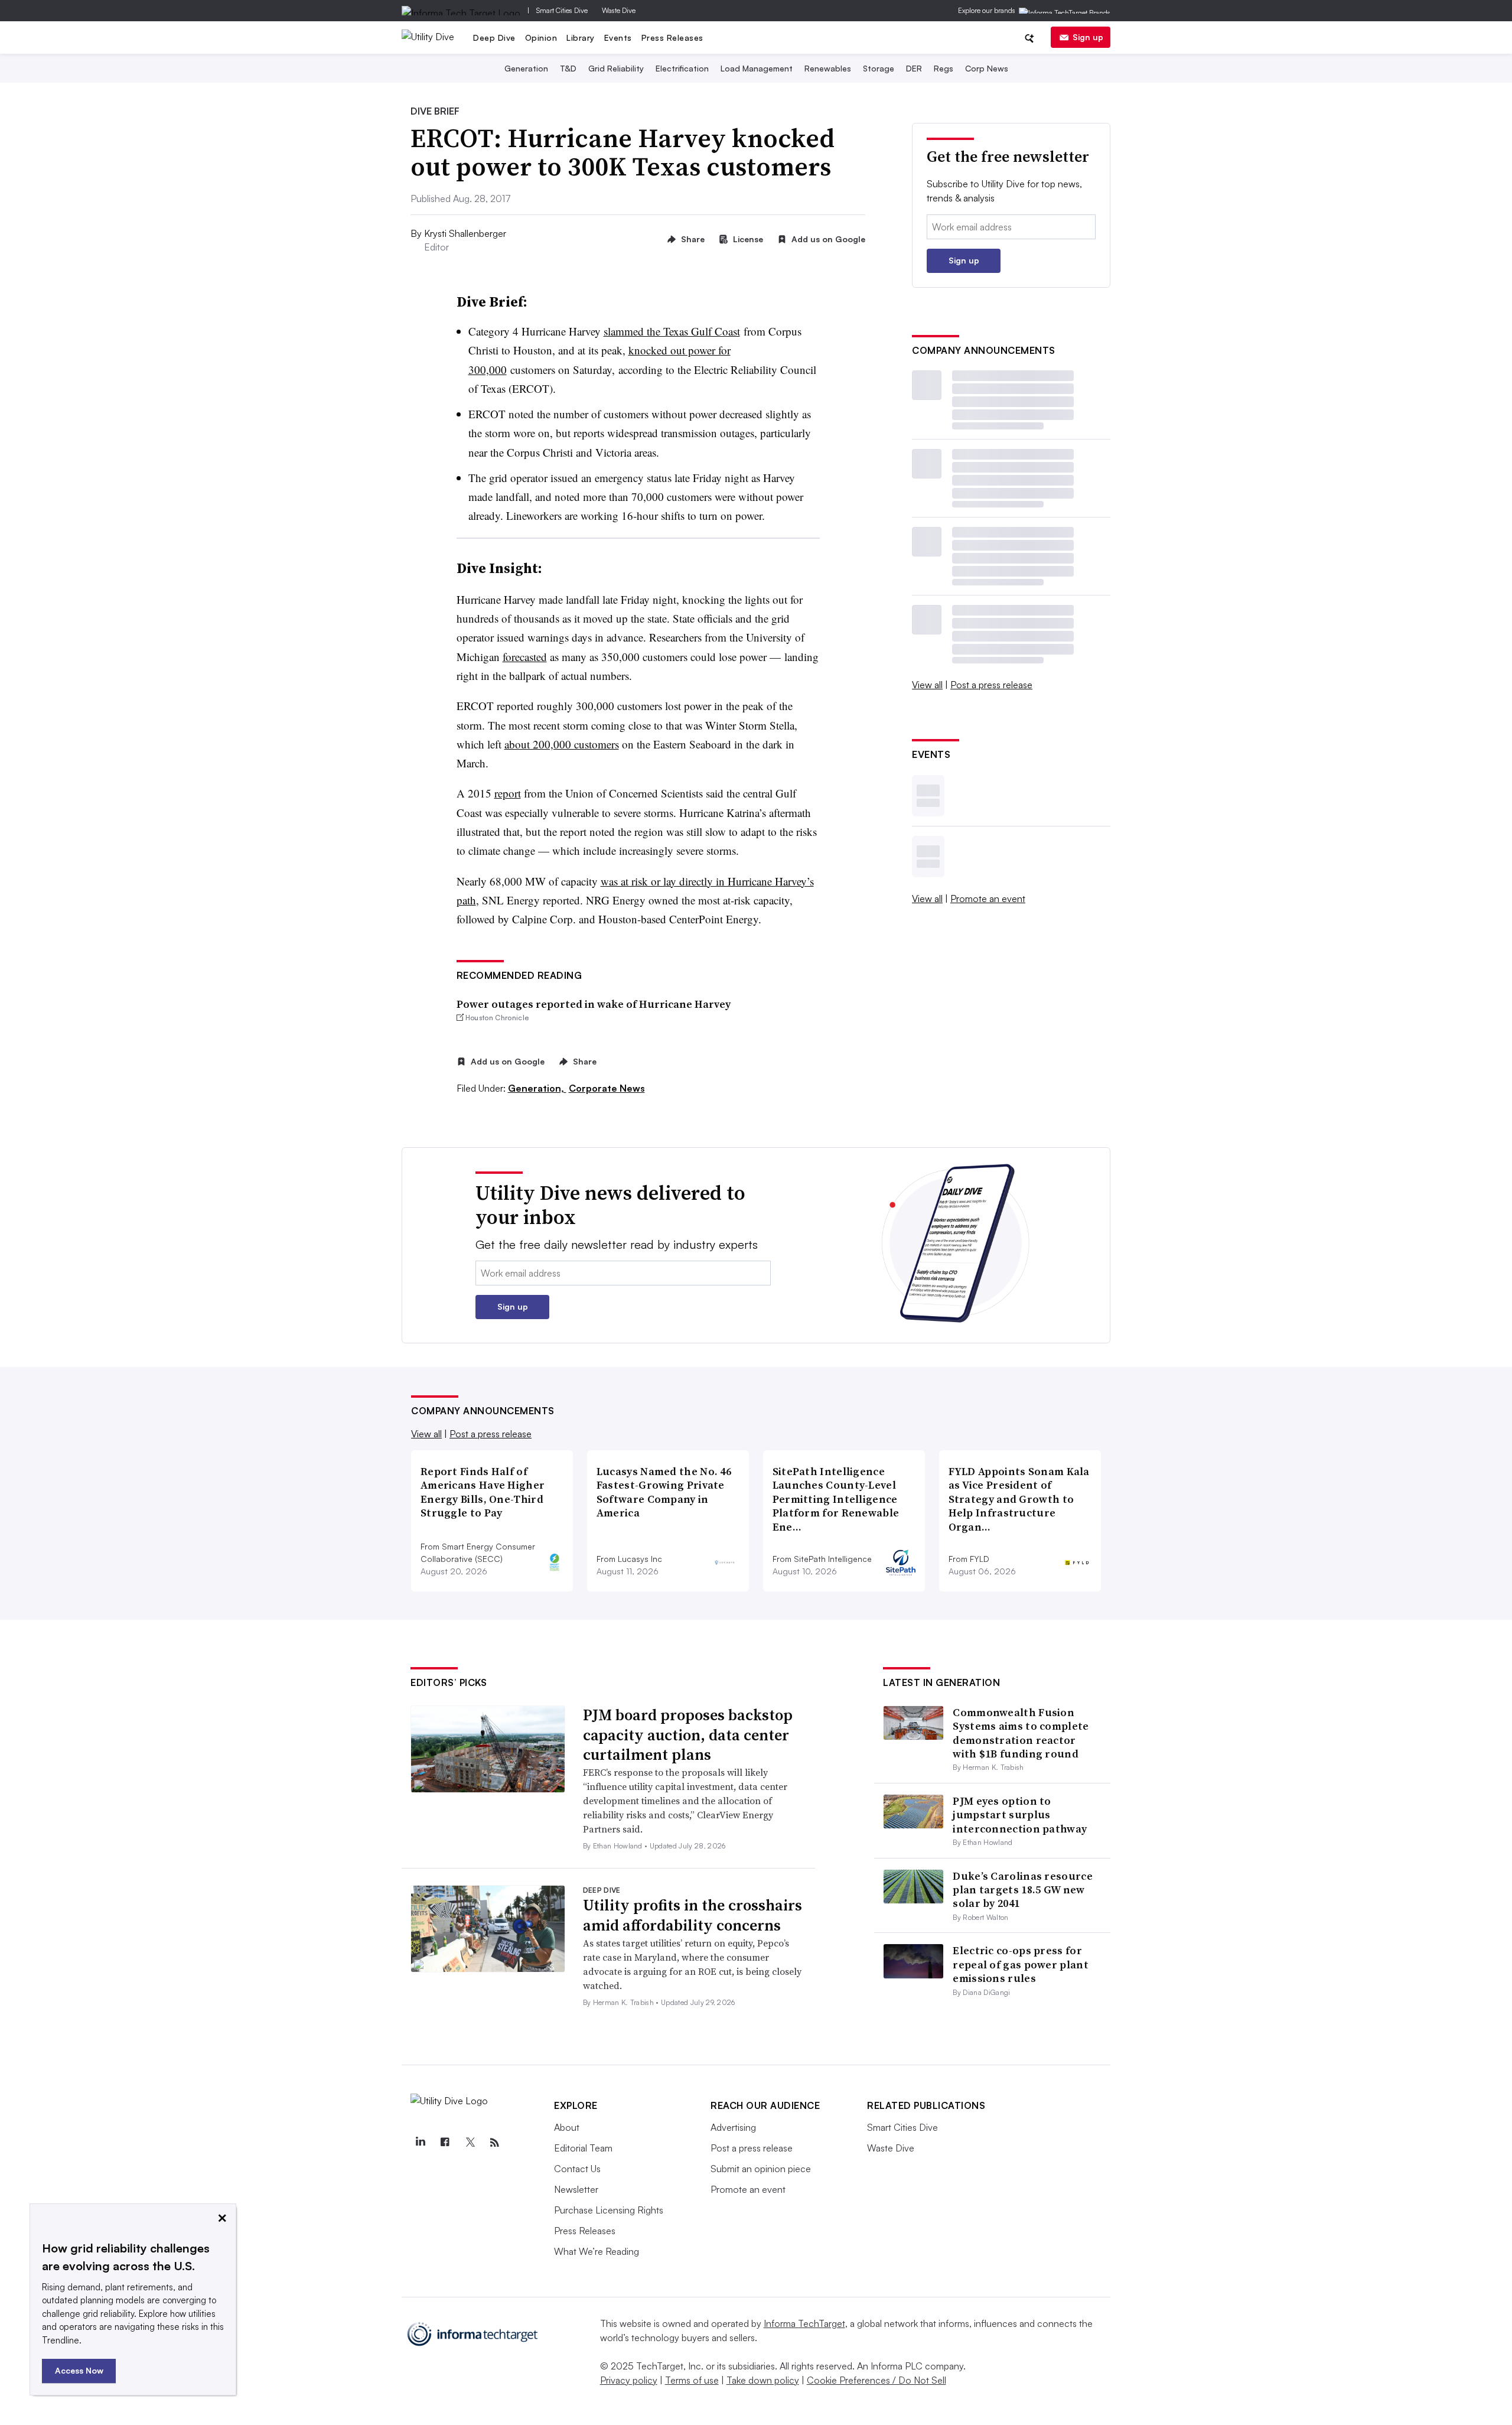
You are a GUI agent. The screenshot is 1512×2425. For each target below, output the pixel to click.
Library (581, 38)
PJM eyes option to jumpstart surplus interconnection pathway (1020, 1815)
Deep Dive (494, 38)
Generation (526, 68)
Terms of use (692, 2380)
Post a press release (991, 685)
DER (914, 68)
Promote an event (988, 899)
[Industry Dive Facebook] (445, 2143)
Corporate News (607, 1088)
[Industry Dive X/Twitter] (470, 2143)
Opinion (541, 38)
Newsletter (576, 2189)
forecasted (525, 657)
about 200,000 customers (562, 744)
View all (927, 685)
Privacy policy (629, 2380)
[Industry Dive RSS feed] (494, 2143)
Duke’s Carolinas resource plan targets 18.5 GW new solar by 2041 (1023, 1890)
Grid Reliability (616, 68)
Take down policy (763, 2380)
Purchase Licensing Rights (609, 2210)
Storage (879, 68)
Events (618, 38)
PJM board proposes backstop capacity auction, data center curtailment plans (688, 1735)
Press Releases (672, 38)
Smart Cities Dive (562, 10)
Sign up (1088, 37)
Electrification (682, 68)
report (508, 793)
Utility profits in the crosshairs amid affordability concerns (693, 1915)
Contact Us (577, 2169)
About (567, 2127)
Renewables (828, 68)
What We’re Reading (597, 2251)
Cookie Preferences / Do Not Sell (876, 2380)
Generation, (537, 1088)
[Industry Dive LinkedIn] (420, 2143)
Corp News (987, 68)
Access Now (79, 2370)
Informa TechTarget (804, 2323)
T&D (568, 68)
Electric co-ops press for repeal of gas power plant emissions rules (1021, 1964)
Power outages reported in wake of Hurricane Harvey (594, 1004)
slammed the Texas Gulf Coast (672, 331)
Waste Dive (619, 10)
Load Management (757, 68)
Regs (944, 68)
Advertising (733, 2127)
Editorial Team (583, 2148)
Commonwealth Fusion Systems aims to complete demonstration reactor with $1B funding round (1021, 1733)
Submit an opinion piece (761, 2169)
